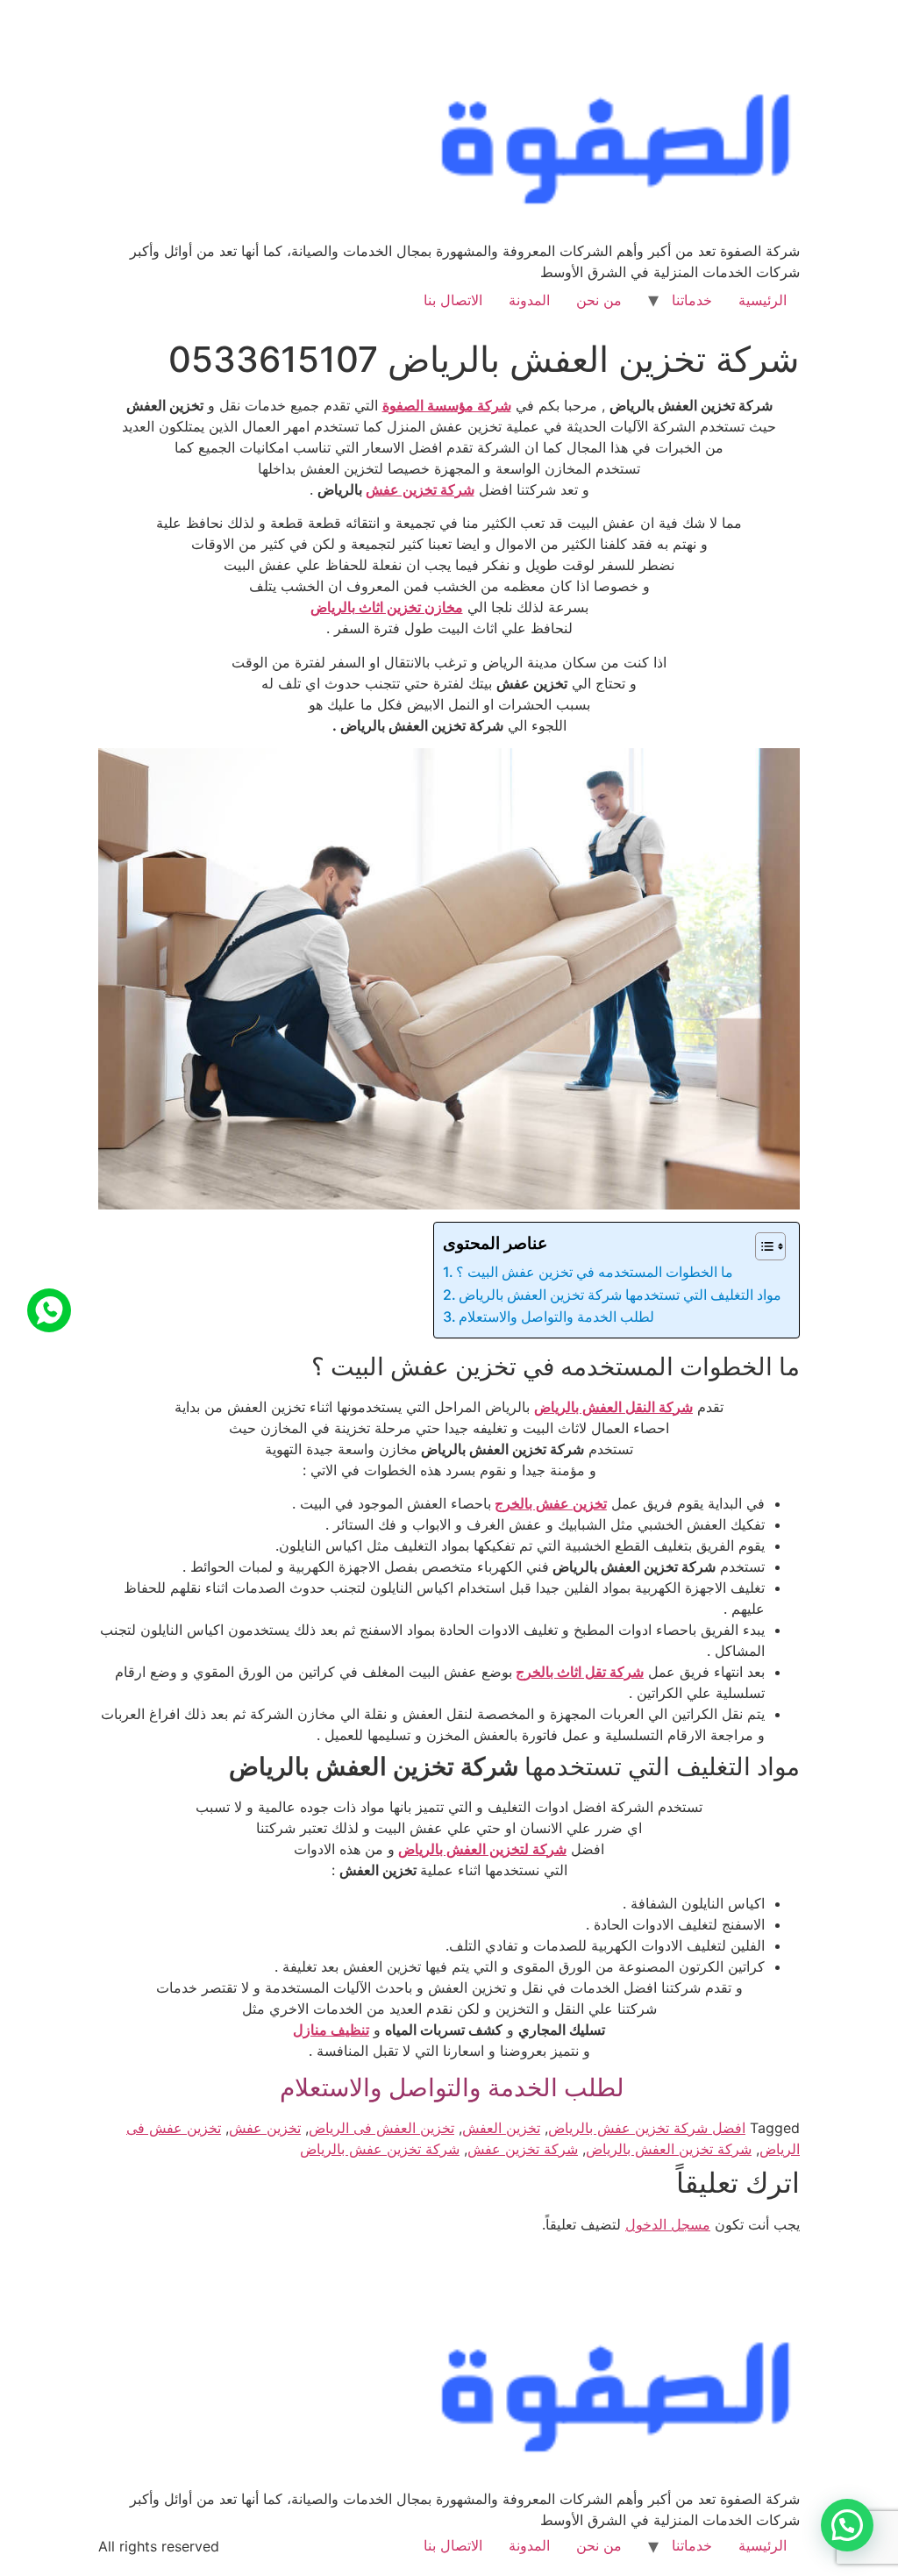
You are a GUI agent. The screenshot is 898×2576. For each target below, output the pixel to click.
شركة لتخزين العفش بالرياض (482, 1849)
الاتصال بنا (453, 300)
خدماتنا (692, 300)
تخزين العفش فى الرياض (381, 2128)
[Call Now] (49, 1310)
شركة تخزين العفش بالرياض (669, 2149)
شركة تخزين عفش (420, 489)
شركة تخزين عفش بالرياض (380, 2149)
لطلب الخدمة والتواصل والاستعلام (558, 1317)
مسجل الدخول (668, 2224)
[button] (847, 2525)
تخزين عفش (265, 2128)
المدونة (529, 300)
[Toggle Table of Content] (762, 1246)
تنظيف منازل (331, 2030)
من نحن (599, 300)
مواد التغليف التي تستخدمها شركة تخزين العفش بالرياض (620, 1295)
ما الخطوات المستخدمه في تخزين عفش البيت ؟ (595, 1272)
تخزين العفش (501, 2128)
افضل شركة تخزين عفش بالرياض (647, 2128)
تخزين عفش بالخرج (551, 1503)
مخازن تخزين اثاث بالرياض (387, 607)
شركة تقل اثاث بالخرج (580, 1672)
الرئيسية (763, 300)
